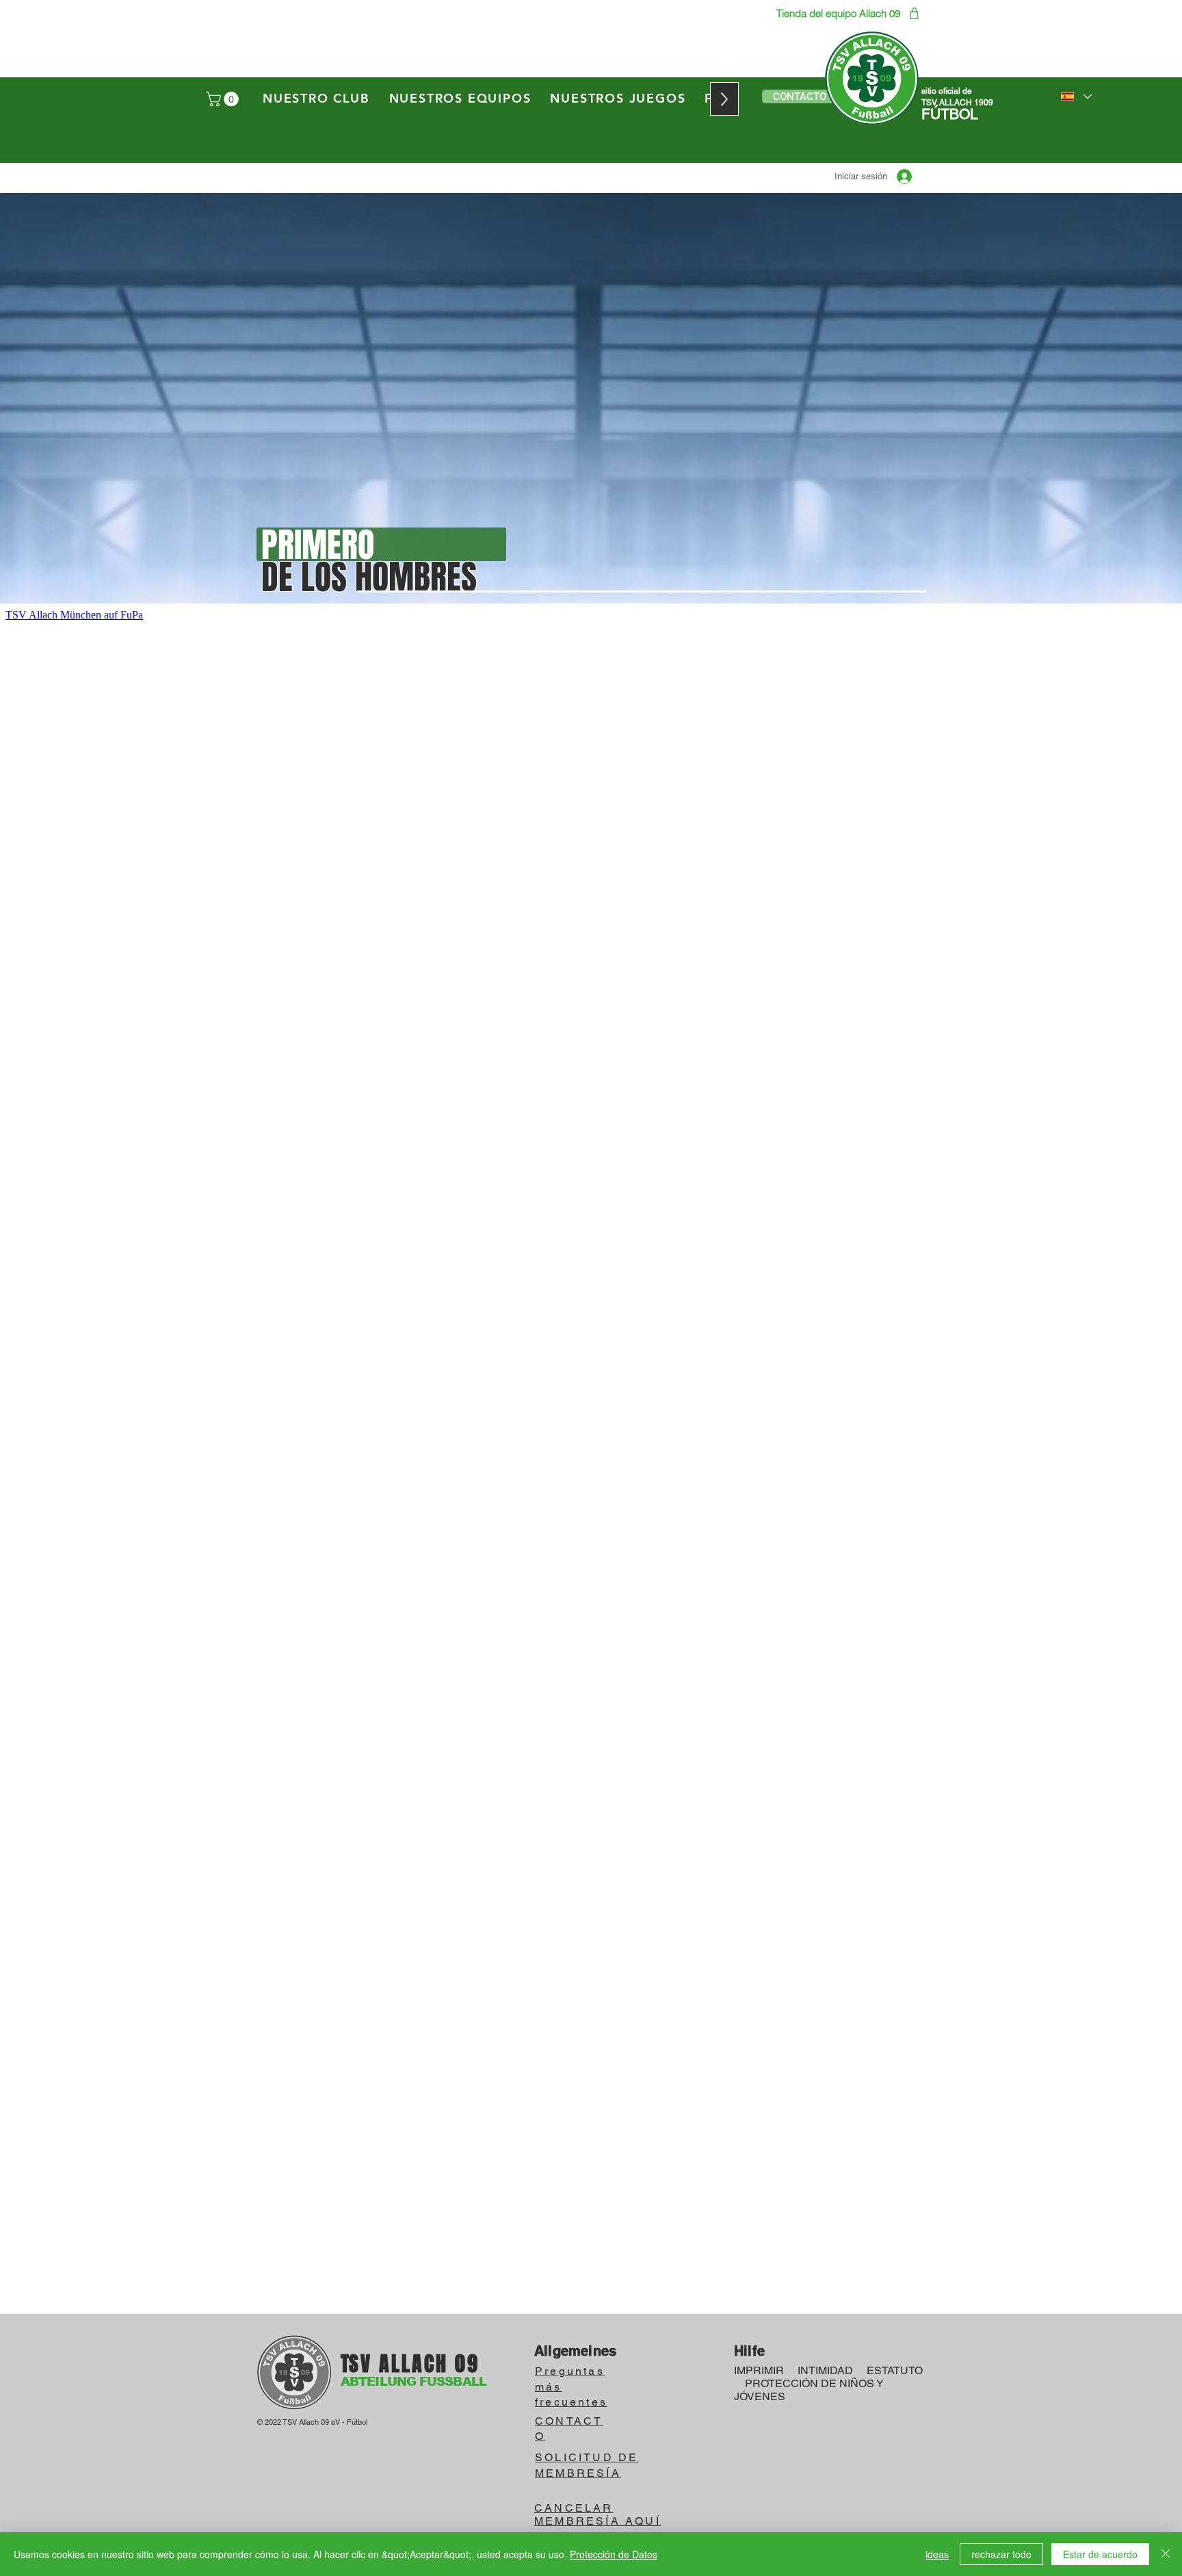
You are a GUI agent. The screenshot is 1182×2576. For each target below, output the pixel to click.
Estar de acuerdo (1100, 2554)
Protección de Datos (614, 2554)
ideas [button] (937, 2554)
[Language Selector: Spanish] (1076, 96)
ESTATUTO (895, 2370)
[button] (224, 99)
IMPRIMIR (759, 2370)
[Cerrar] (1166, 2554)
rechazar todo (1001, 2554)
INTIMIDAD (825, 2370)
